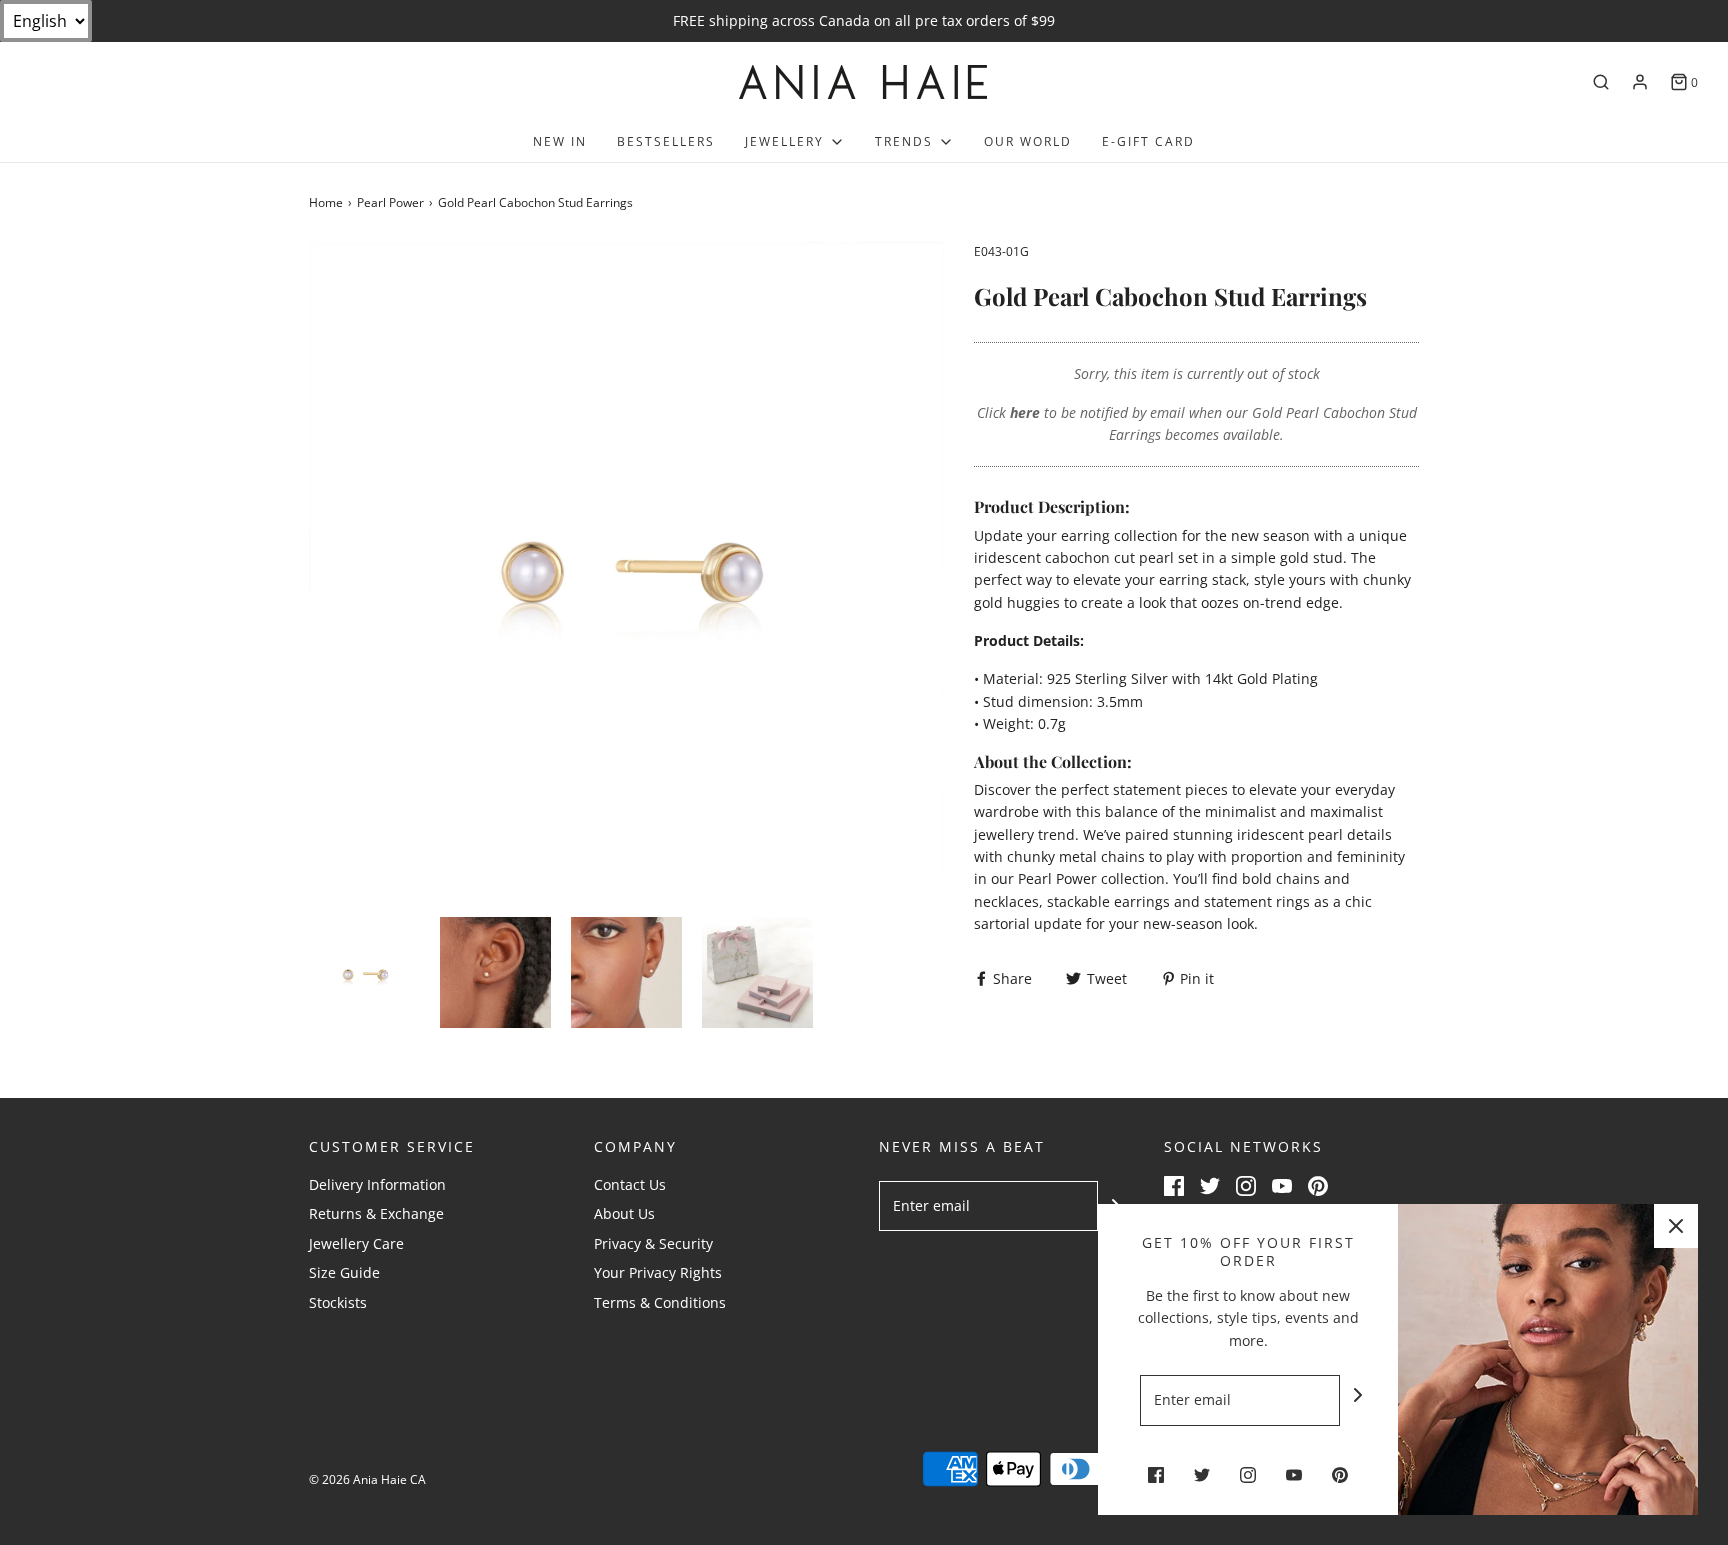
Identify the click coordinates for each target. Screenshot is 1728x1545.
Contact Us (630, 1184)
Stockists (338, 1302)
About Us (624, 1213)
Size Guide (344, 1272)
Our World (1028, 141)
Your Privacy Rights (658, 1272)
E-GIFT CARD (1148, 141)
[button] (364, 972)
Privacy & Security (653, 1243)
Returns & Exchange (376, 1213)
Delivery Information (377, 1184)
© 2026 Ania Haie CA (367, 1479)
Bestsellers (666, 141)
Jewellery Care (356, 1243)
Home (326, 202)
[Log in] (1640, 82)
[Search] (1601, 82)
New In (560, 141)
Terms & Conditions (660, 1302)
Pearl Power (390, 202)
